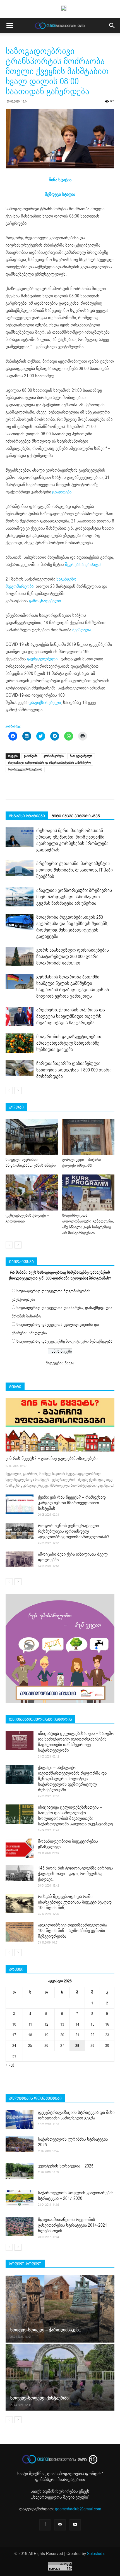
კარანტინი (31, 756)
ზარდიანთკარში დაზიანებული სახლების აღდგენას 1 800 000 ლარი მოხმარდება (74, 1070)
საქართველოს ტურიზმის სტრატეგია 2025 (73, 2142)
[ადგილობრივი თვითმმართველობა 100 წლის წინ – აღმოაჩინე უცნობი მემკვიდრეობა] (20, 1932)
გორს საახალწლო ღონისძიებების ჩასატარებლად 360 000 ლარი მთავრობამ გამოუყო (73, 957)
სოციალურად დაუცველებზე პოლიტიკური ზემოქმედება (64, 1341)
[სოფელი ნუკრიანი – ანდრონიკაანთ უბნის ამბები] (32, 1137)
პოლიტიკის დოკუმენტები (35, 2098)
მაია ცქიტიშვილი (81, 756)
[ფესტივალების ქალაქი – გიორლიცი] (32, 1192)
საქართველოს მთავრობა (25, 769)
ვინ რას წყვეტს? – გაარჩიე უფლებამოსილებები (51, 1458)
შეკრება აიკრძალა (83, 565)
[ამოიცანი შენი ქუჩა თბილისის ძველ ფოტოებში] (20, 1559)
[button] (112, 26)
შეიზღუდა (82, 630)
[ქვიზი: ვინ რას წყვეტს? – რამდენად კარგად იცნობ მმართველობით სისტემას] (20, 1504)
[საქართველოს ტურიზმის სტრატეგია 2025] (20, 2144)
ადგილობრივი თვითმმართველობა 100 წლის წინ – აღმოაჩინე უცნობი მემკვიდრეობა (72, 1931)
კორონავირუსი (54, 756)
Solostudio (96, 2554)
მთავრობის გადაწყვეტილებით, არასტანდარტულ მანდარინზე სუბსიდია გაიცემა (69, 1043)
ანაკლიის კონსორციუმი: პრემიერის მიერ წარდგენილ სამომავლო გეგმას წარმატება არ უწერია (74, 897)
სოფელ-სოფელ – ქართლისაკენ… (46, 2330)
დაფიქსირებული (45, 703)
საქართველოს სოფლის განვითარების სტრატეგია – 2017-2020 (76, 2196)
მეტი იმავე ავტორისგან (76, 816)
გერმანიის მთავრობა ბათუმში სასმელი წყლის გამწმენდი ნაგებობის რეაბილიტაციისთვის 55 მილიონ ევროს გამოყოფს (73, 987)
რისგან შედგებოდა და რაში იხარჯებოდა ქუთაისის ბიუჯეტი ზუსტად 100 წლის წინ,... (75, 1902)
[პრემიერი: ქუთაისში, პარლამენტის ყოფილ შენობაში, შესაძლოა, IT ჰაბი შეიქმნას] (20, 868)
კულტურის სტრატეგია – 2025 (66, 2166)
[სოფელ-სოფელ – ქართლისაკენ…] (60, 2309)
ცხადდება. (63, 492)
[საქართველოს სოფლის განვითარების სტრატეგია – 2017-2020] (20, 2198)
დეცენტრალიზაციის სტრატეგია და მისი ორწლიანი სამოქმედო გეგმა (76, 2115)
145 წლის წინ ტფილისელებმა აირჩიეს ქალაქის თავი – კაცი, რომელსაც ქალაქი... (75, 1874)
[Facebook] (45, 2525)
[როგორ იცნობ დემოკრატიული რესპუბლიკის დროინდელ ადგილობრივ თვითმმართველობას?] (20, 1531)
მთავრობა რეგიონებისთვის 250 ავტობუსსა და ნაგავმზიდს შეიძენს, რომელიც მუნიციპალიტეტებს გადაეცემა (72, 927)
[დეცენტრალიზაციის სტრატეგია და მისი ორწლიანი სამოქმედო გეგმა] (20, 2119)
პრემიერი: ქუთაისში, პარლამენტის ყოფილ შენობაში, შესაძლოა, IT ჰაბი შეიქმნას (75, 870)
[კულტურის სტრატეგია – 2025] (20, 2171)
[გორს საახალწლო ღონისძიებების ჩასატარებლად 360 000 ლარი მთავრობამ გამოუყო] (20, 957)
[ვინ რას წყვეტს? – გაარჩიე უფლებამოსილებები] (60, 1425)
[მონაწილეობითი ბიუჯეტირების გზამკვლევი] (20, 1848)
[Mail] (60, 2525)
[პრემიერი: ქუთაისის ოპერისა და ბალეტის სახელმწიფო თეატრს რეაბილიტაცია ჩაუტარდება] (20, 1016)
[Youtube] (75, 2525)
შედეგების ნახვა (60, 1363)
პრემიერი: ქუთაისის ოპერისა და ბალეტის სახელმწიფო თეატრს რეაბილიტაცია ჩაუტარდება (71, 1016)
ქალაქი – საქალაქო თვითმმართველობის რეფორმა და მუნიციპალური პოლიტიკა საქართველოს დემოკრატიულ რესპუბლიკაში (72, 1779)
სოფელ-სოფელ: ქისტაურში (39, 2398)
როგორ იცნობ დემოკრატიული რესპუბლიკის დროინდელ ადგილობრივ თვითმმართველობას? (74, 1531)
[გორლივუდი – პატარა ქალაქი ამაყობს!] (88, 1137)
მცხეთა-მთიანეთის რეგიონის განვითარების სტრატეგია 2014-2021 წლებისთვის (73, 2225)
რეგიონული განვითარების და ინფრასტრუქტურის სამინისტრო (49, 763)
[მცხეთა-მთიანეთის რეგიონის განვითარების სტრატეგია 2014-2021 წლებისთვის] (20, 2227)
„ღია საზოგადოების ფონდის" (74, 2474)
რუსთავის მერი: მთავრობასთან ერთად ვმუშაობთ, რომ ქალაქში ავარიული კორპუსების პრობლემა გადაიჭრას (72, 840)
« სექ (10, 2065)
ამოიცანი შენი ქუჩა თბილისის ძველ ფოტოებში (73, 1557)
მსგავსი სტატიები (27, 816)
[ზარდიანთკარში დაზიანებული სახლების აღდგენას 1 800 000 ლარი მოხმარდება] (20, 1068)
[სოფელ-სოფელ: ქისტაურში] (60, 2377)
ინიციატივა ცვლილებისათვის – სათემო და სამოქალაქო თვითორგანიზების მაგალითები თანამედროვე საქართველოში (76, 1742)
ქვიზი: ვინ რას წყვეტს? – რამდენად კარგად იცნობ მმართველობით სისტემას (72, 1503)
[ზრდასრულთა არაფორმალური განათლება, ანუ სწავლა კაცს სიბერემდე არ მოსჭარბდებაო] (88, 1192)
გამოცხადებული (45, 601)
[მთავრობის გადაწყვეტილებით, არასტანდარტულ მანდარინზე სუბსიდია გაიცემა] (20, 1043)
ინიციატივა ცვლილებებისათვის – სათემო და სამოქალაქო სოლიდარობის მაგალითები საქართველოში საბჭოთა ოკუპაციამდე (75, 1816)
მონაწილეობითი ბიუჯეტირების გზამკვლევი (68, 1844)
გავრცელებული (42, 659)
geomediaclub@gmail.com (78, 2509)
